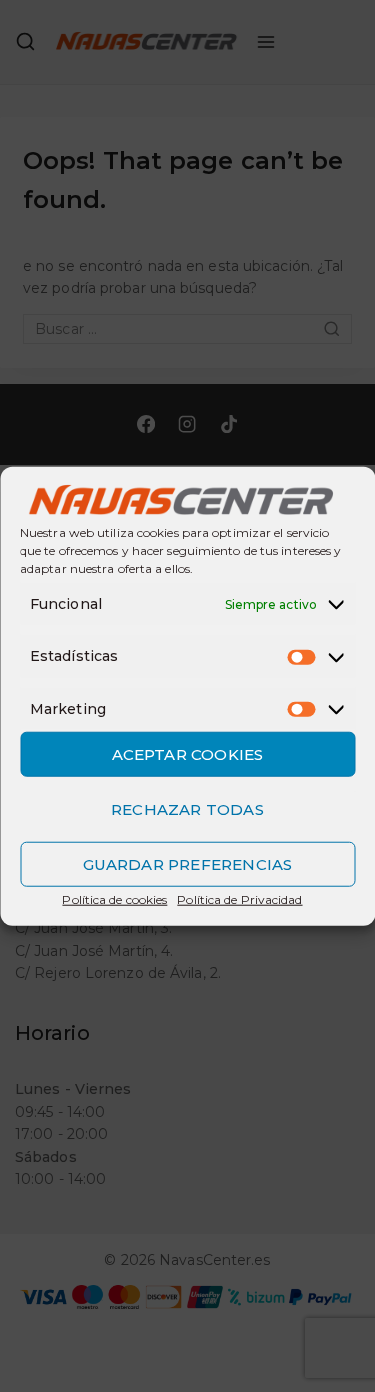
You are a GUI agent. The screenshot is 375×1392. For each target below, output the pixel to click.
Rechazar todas (187, 808)
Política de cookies (114, 899)
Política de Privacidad (239, 899)
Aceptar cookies (188, 753)
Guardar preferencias (188, 863)
